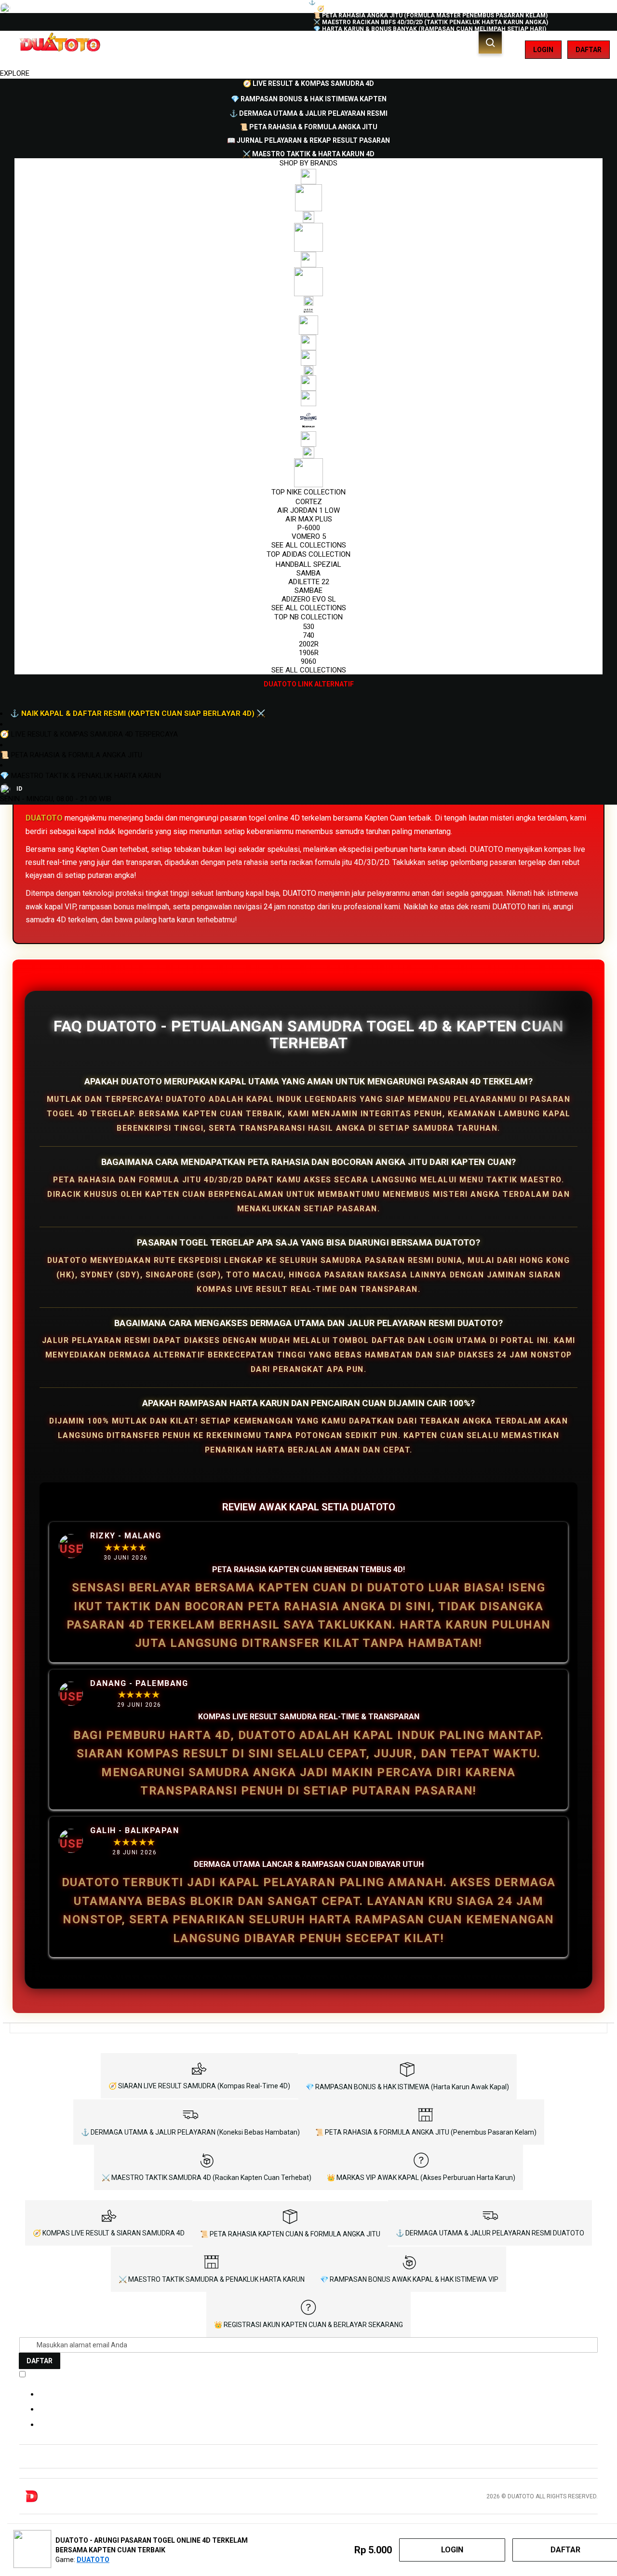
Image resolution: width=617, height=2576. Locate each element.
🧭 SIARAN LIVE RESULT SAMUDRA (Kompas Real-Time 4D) (199, 2086)
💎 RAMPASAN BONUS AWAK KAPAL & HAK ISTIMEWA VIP (409, 2279)
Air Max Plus (309, 519)
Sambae (308, 590)
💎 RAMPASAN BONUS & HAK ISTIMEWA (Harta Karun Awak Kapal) (407, 2087)
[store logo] (59, 50)
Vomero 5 (309, 536)
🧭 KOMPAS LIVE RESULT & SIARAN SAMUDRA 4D (109, 2233)
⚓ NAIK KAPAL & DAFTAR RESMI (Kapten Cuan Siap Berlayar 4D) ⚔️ (138, 713)
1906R (309, 653)
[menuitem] (308, 83)
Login (543, 50)
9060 (308, 661)
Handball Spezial (308, 564)
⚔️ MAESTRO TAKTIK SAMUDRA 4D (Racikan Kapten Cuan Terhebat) (207, 2178)
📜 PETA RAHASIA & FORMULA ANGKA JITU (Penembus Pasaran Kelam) (426, 2132)
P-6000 (309, 528)
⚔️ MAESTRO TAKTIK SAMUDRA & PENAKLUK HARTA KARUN (212, 2279)
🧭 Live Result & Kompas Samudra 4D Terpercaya (89, 734)
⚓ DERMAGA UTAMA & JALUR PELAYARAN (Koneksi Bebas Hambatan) (190, 2132)
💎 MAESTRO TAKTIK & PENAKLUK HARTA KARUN (80, 776)
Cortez (309, 502)
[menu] (308, 384)
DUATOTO (44, 818)
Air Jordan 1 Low (308, 510)
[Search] (490, 42)
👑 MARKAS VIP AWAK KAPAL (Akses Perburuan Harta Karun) (421, 2178)
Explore (15, 73)
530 (308, 627)
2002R (309, 644)
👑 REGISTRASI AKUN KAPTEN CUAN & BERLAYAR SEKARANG (308, 2325)
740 (308, 635)
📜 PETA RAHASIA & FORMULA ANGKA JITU (71, 755)
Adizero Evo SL (309, 599)
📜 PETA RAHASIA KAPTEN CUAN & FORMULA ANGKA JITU (290, 2234)
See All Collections (309, 545)
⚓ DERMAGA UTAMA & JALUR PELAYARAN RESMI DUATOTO (490, 2233)
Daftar (589, 50)
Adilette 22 (309, 582)
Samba (308, 573)
